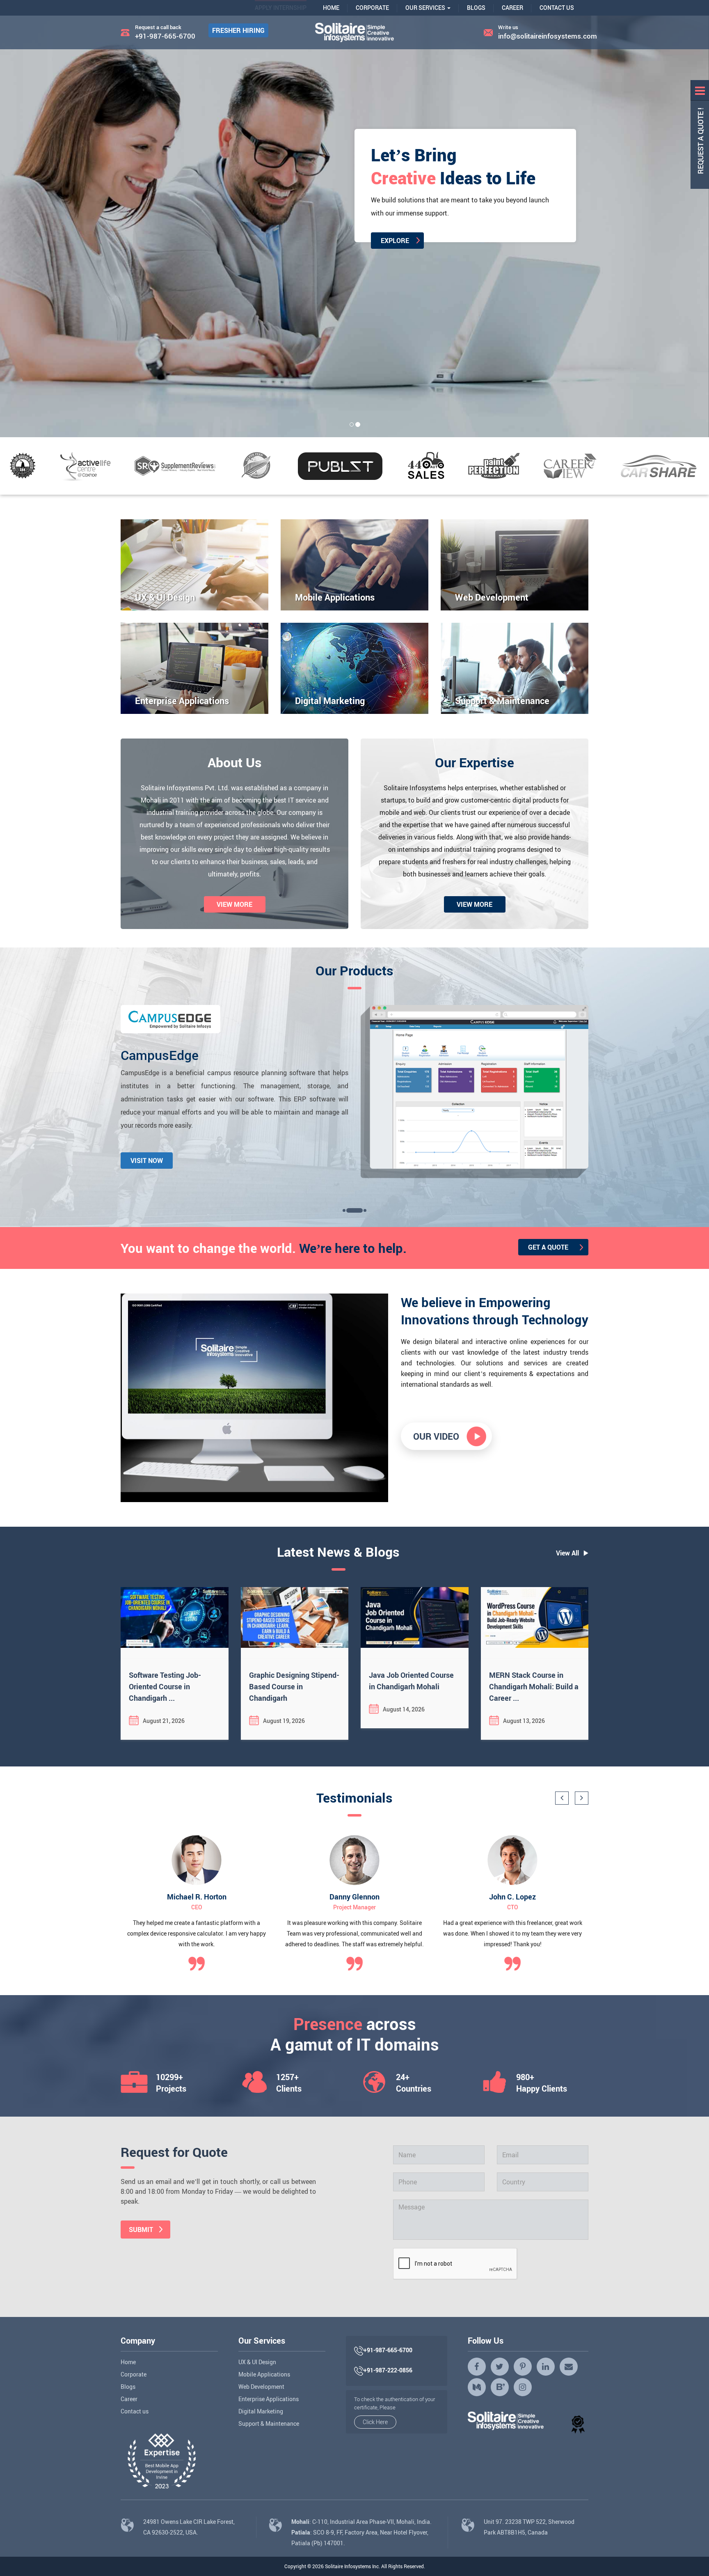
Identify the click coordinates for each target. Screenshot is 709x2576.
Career (512, 8)
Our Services (426, 8)
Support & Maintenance (269, 2423)
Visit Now (147, 1160)
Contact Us (557, 8)
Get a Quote (548, 1247)
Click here (375, 2422)
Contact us (135, 2411)
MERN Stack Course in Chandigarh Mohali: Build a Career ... (534, 1686)
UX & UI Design (257, 2362)
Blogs (476, 8)
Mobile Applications (264, 2374)
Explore (111, 235)
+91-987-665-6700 (165, 36)
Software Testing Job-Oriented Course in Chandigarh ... (165, 1686)
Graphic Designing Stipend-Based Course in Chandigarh (294, 1686)
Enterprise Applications (269, 2399)
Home (331, 8)
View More (234, 904)
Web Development (261, 2387)
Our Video (436, 1436)
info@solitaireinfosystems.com (543, 36)
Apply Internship (281, 8)
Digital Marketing (261, 2411)
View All (567, 1553)
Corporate (372, 8)
